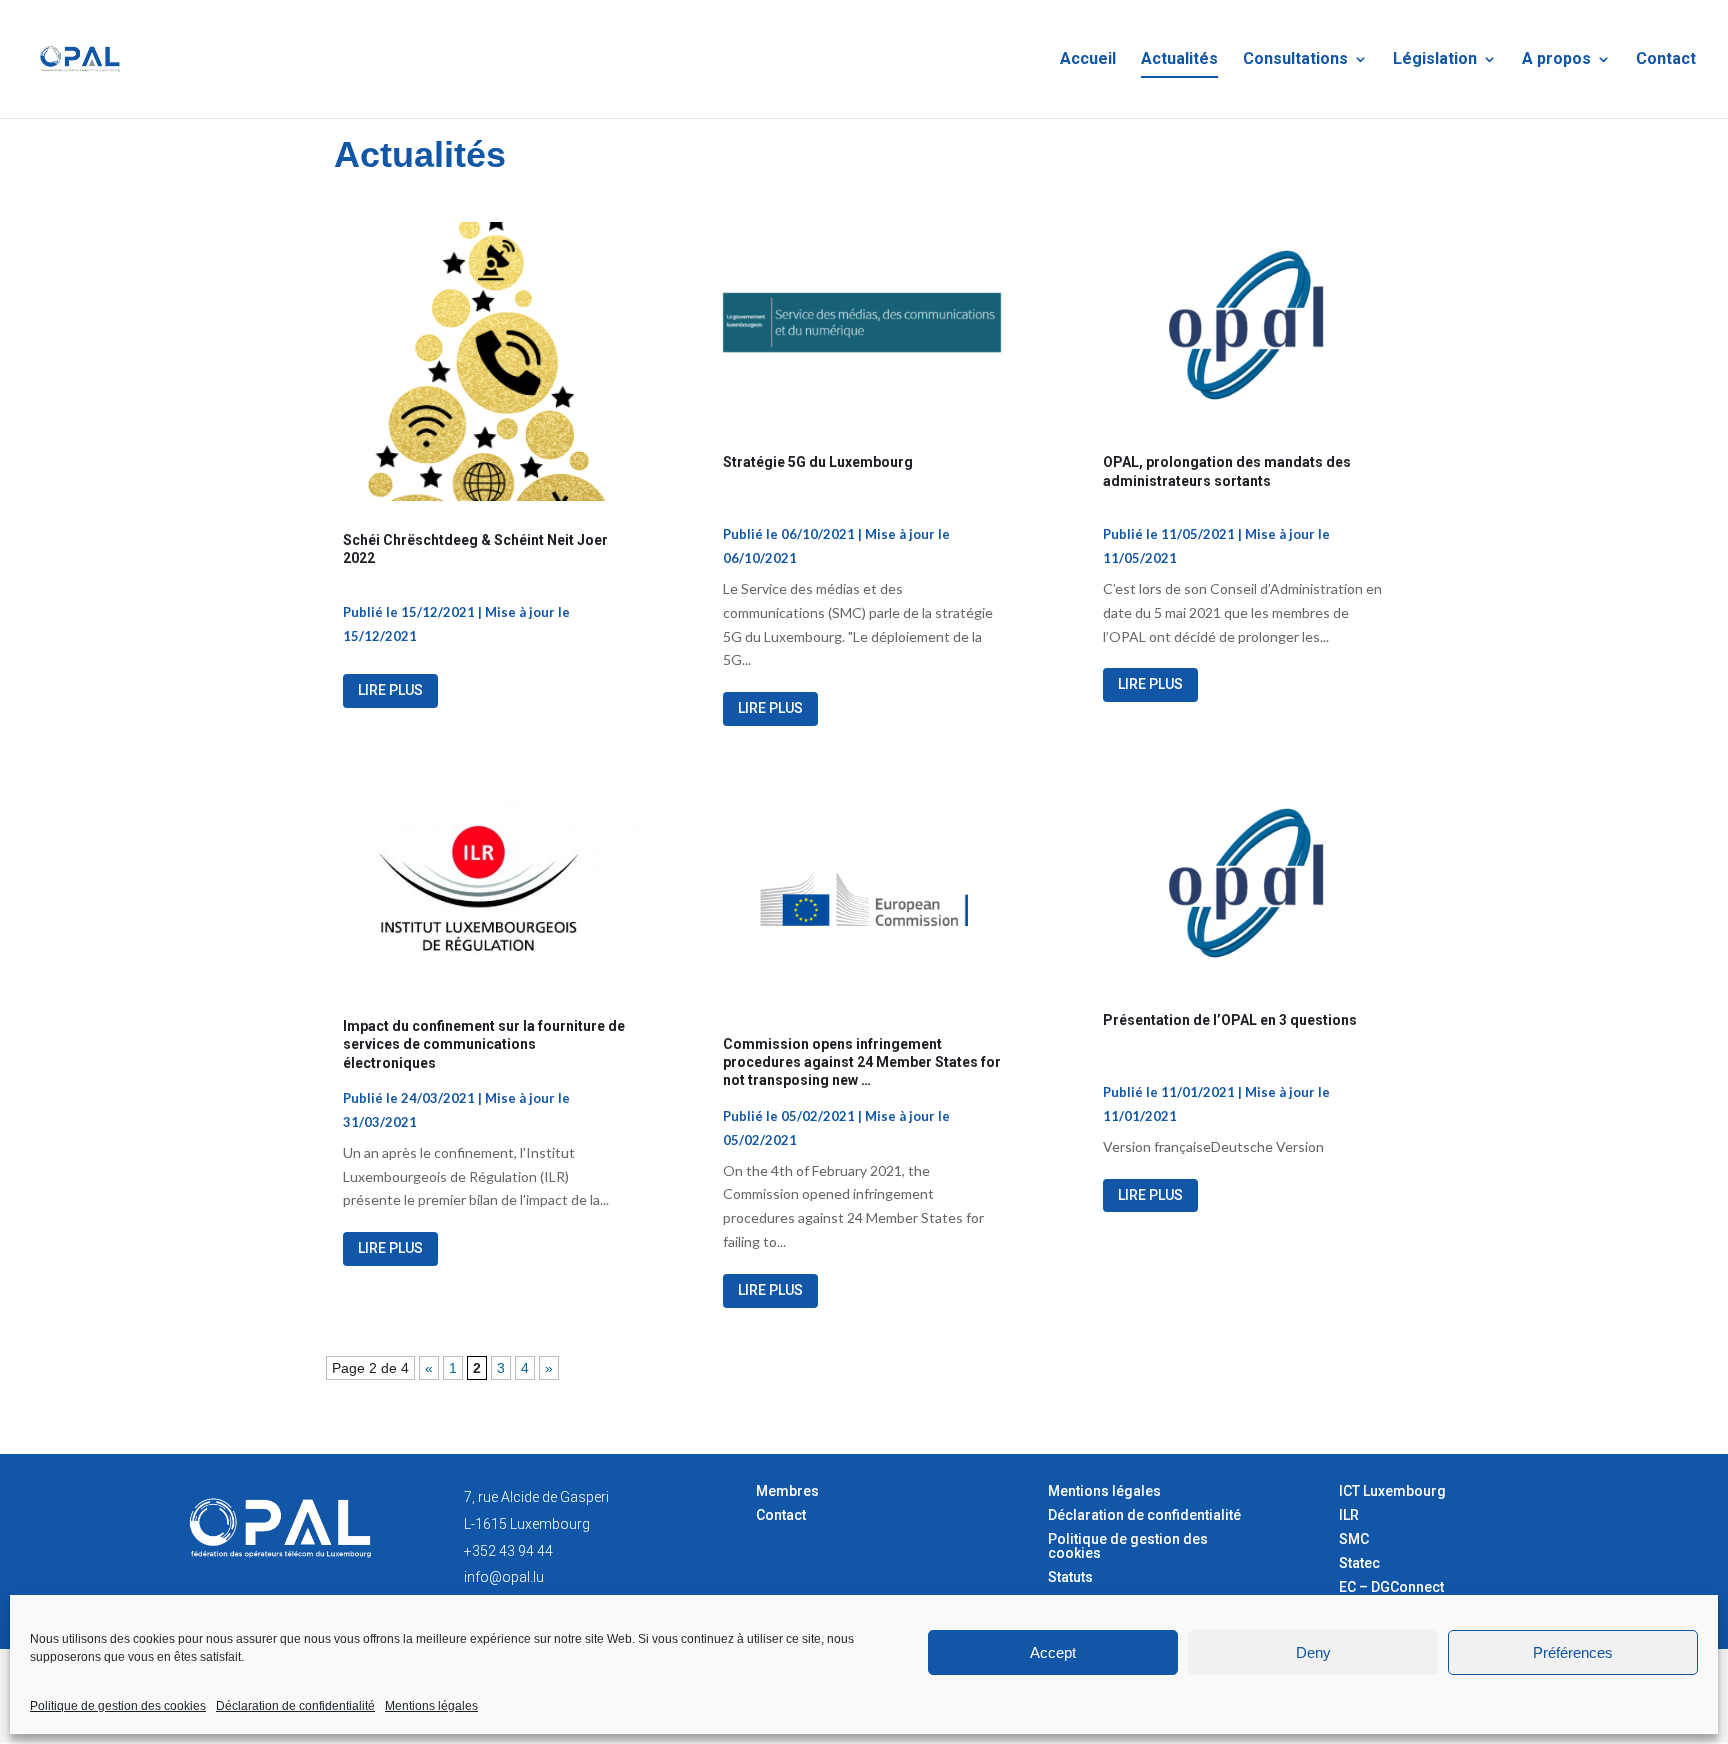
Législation (1435, 60)
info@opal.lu (504, 1577)
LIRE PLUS (390, 690)
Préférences (1573, 1652)
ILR (1349, 1515)
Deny (1313, 1652)
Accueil (1088, 60)
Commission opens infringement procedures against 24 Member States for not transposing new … (862, 1062)
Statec (1359, 1563)
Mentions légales (431, 1706)
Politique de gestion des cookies (118, 1706)
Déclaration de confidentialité (295, 1706)
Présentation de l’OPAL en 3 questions (1230, 1020)
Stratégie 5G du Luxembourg (818, 462)
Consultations (1295, 60)
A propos (1556, 60)
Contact (1666, 60)
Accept (1053, 1652)
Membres (787, 1491)
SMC (1354, 1539)
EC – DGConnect (1391, 1587)
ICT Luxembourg (1392, 1491)
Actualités (1179, 60)
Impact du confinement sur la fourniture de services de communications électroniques (484, 1044)
